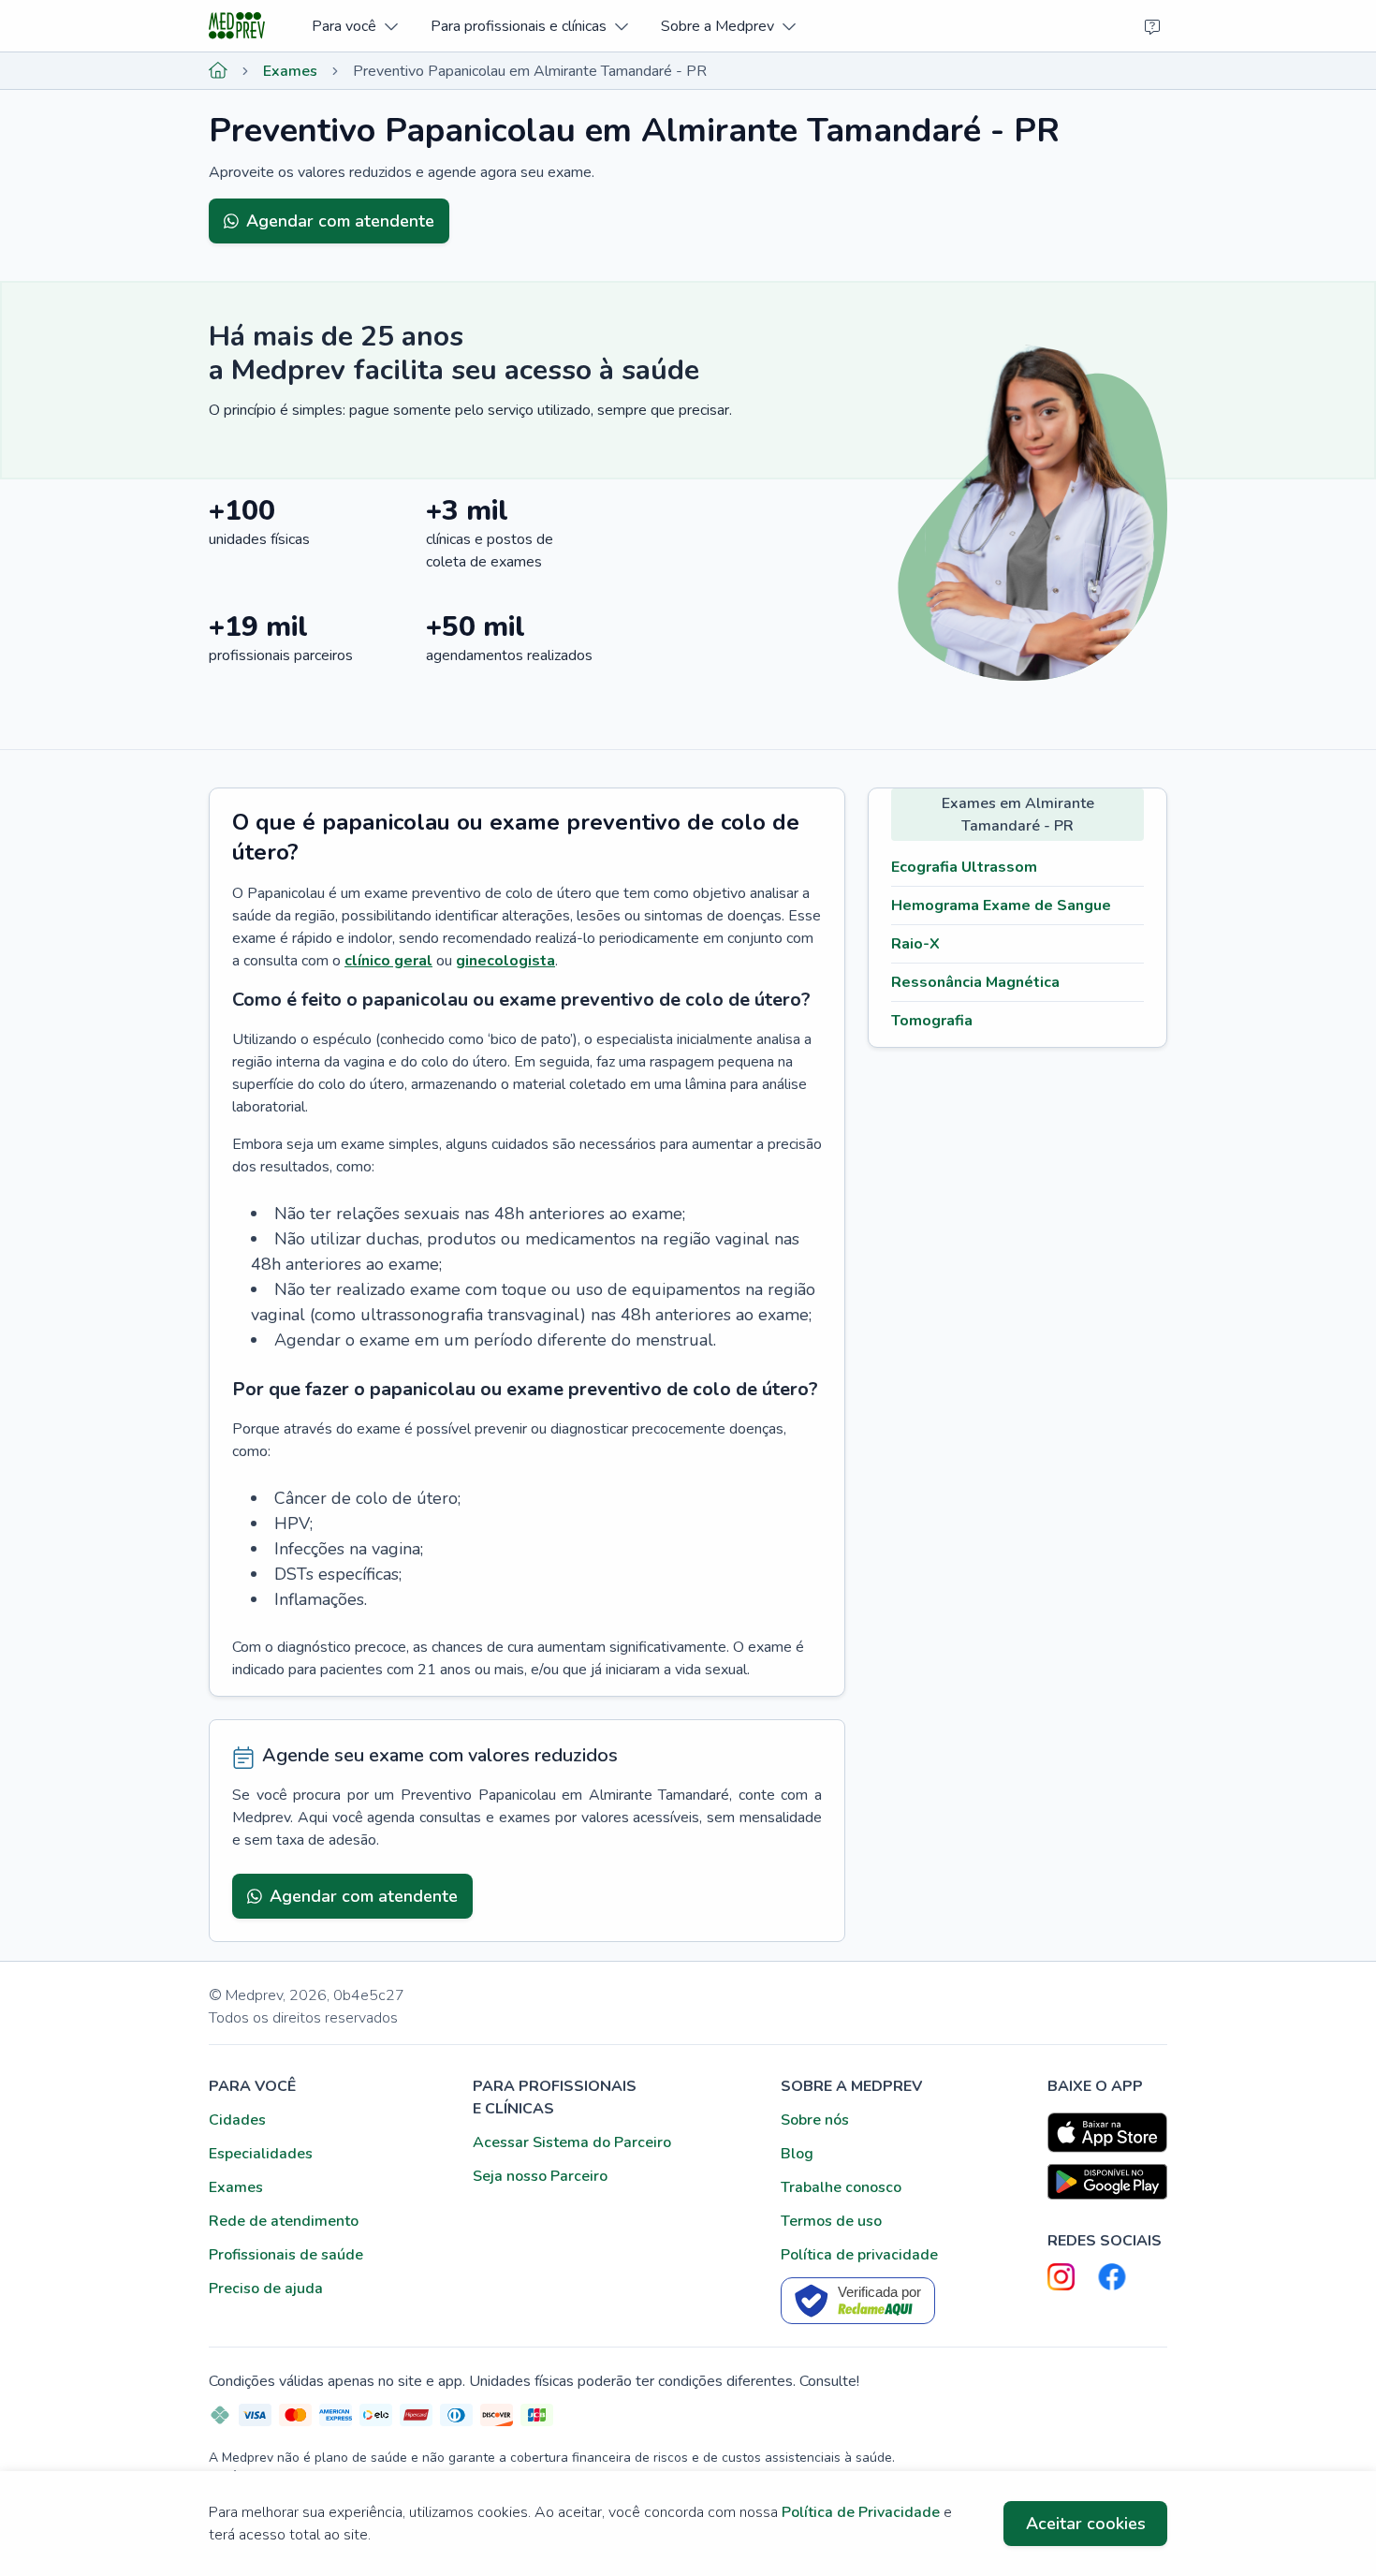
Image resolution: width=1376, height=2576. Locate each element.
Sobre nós (815, 2120)
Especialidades (261, 2154)
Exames (290, 71)
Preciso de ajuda (266, 2289)
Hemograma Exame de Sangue (1001, 905)
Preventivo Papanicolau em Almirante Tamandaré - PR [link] (530, 71)
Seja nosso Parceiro (540, 2176)
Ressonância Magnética (975, 982)
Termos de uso (831, 2221)
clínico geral (388, 961)
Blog (797, 2154)
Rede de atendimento (284, 2221)
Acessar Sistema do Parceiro (572, 2142)
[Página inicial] (218, 71)
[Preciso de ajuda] (1152, 26)
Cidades (237, 2120)
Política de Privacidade (861, 2512)
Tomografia (932, 1021)
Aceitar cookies (1086, 2524)
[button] (354, 26)
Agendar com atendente (340, 221)
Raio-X (915, 944)
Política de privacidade (859, 2255)
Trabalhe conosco (841, 2187)
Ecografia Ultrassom (964, 867)
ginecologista (505, 961)
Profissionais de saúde (286, 2255)
